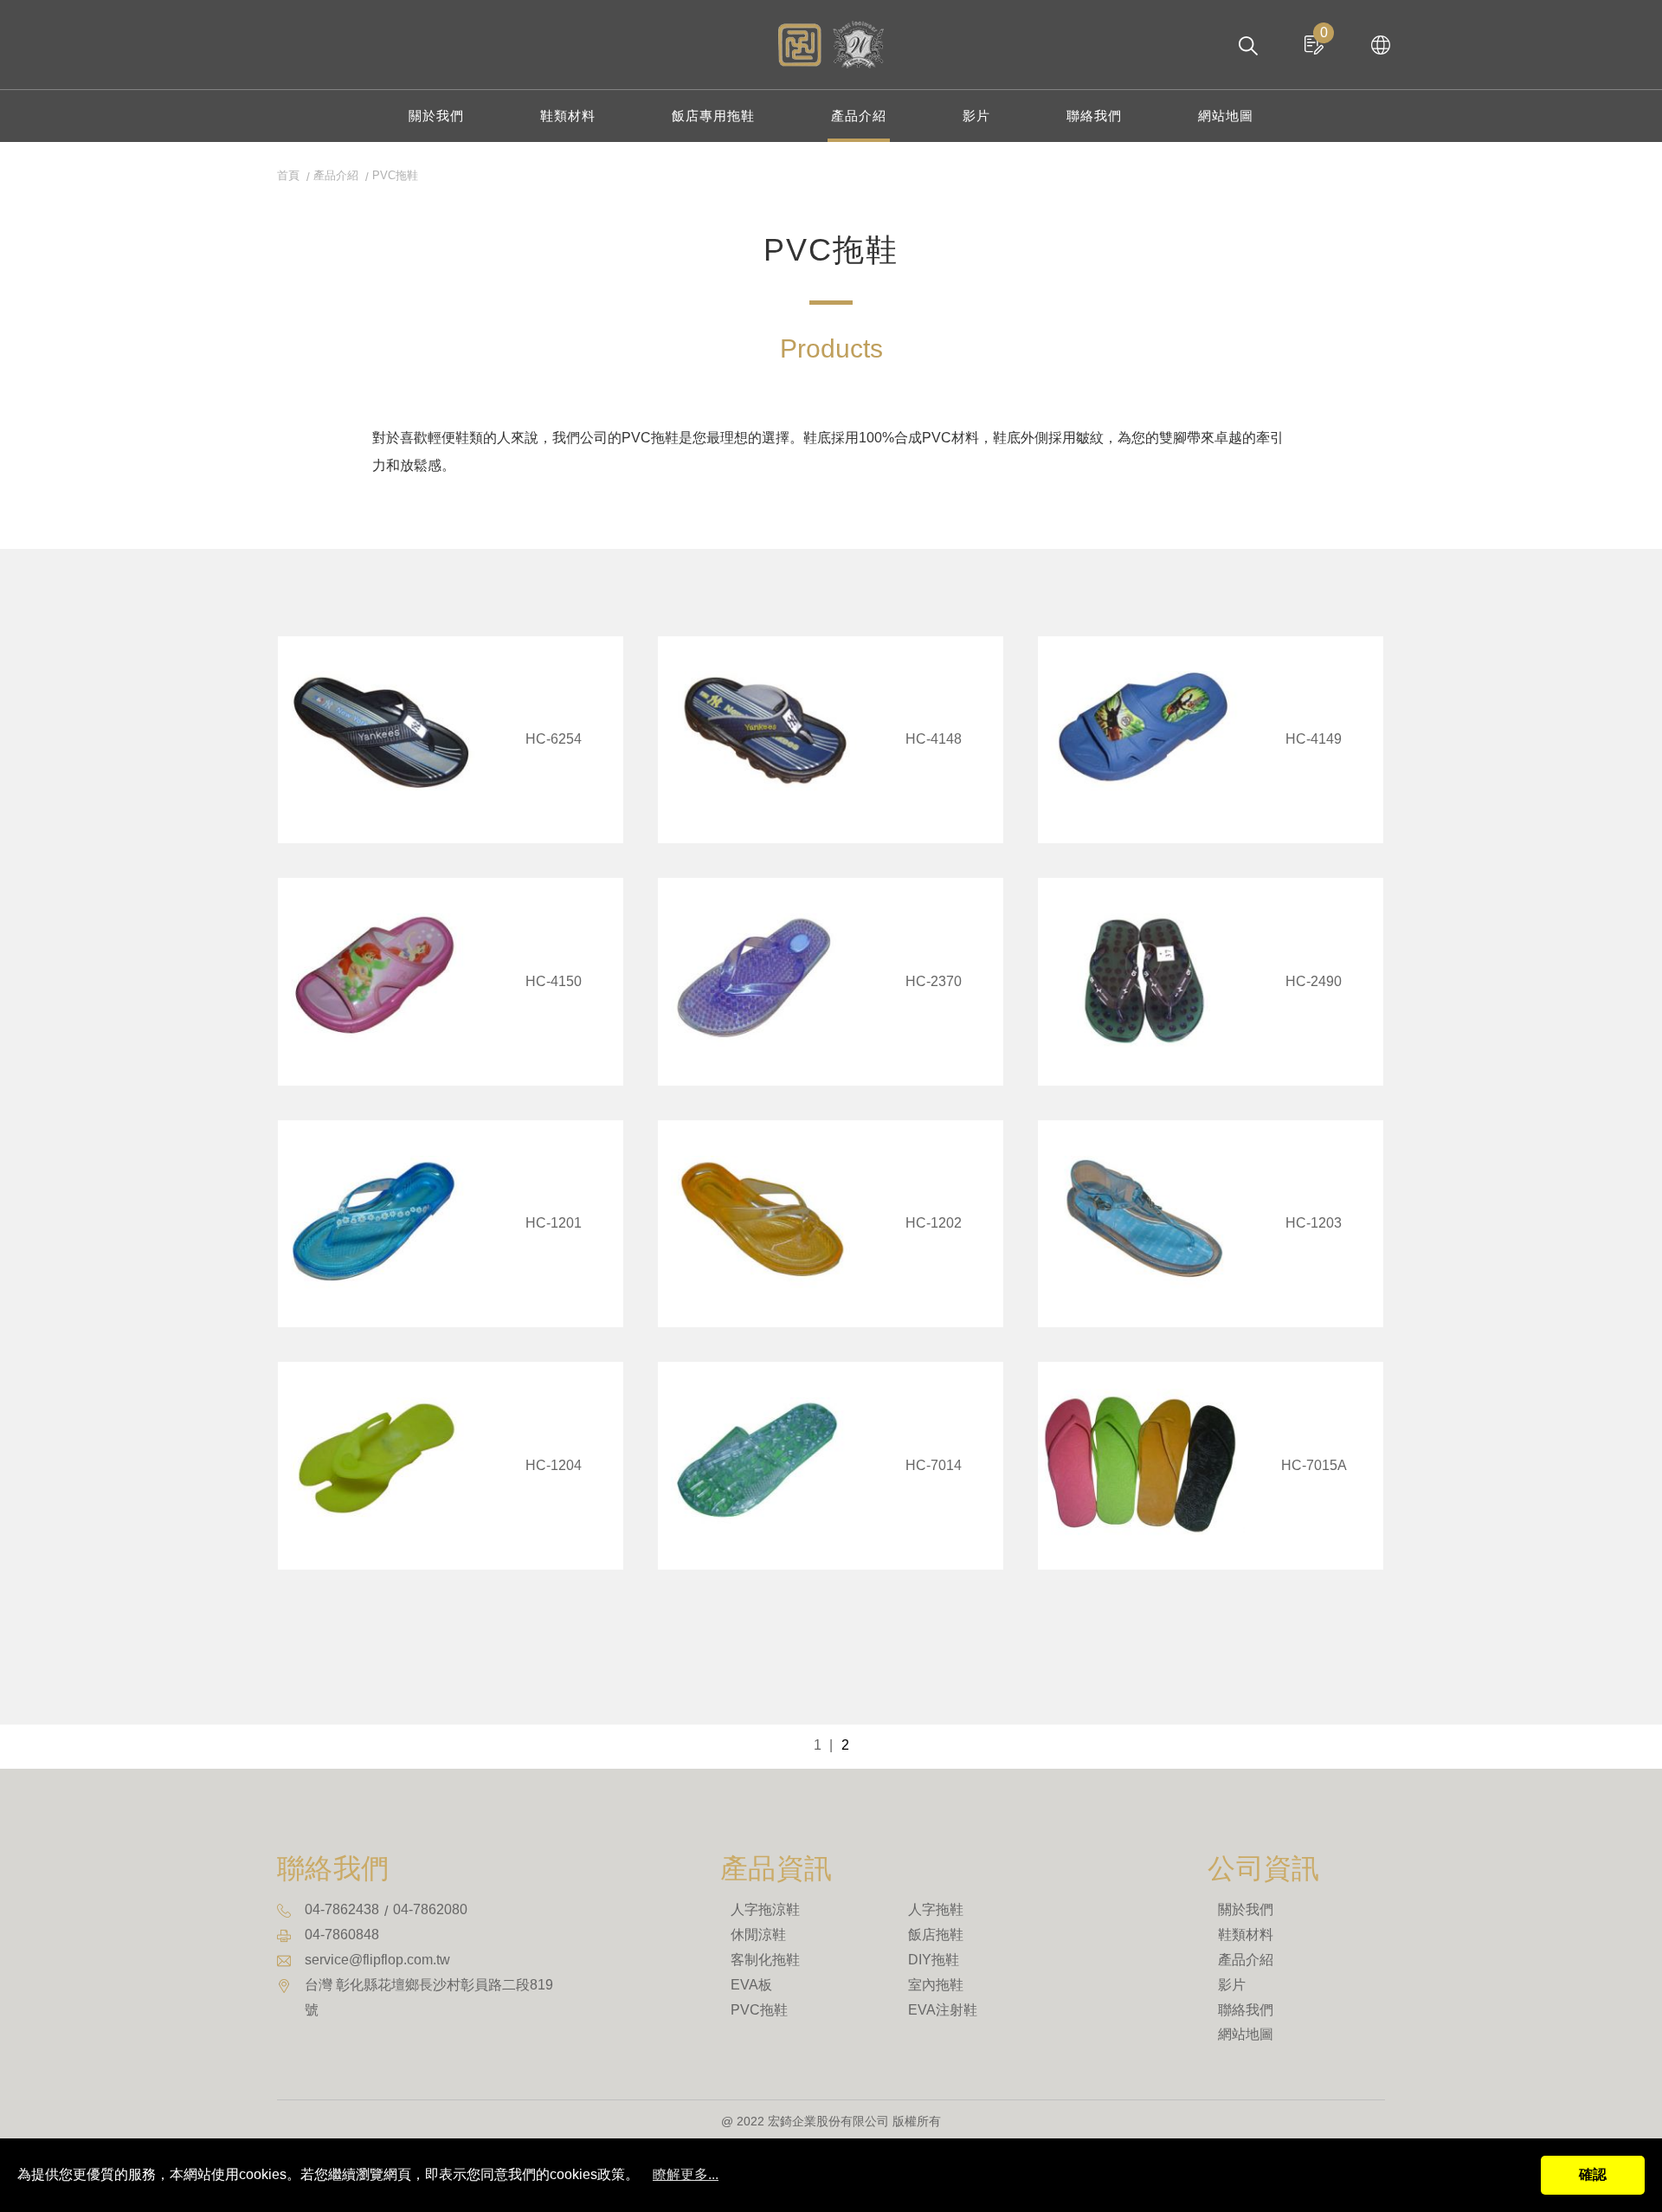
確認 (1593, 2174)
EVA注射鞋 (943, 2010)
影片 (976, 116)
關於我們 (436, 116)
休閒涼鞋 (758, 1935)
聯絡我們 (1094, 116)
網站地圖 (1226, 116)
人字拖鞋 (936, 1909)
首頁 (288, 175)
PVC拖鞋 (759, 2010)
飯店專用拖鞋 (713, 116)
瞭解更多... (686, 2174)
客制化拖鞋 (765, 1960)
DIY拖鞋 (934, 1960)
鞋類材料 (568, 116)
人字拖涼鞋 (765, 1909)
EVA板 (751, 1985)
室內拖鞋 (936, 1985)
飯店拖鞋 (936, 1935)
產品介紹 (859, 116)
